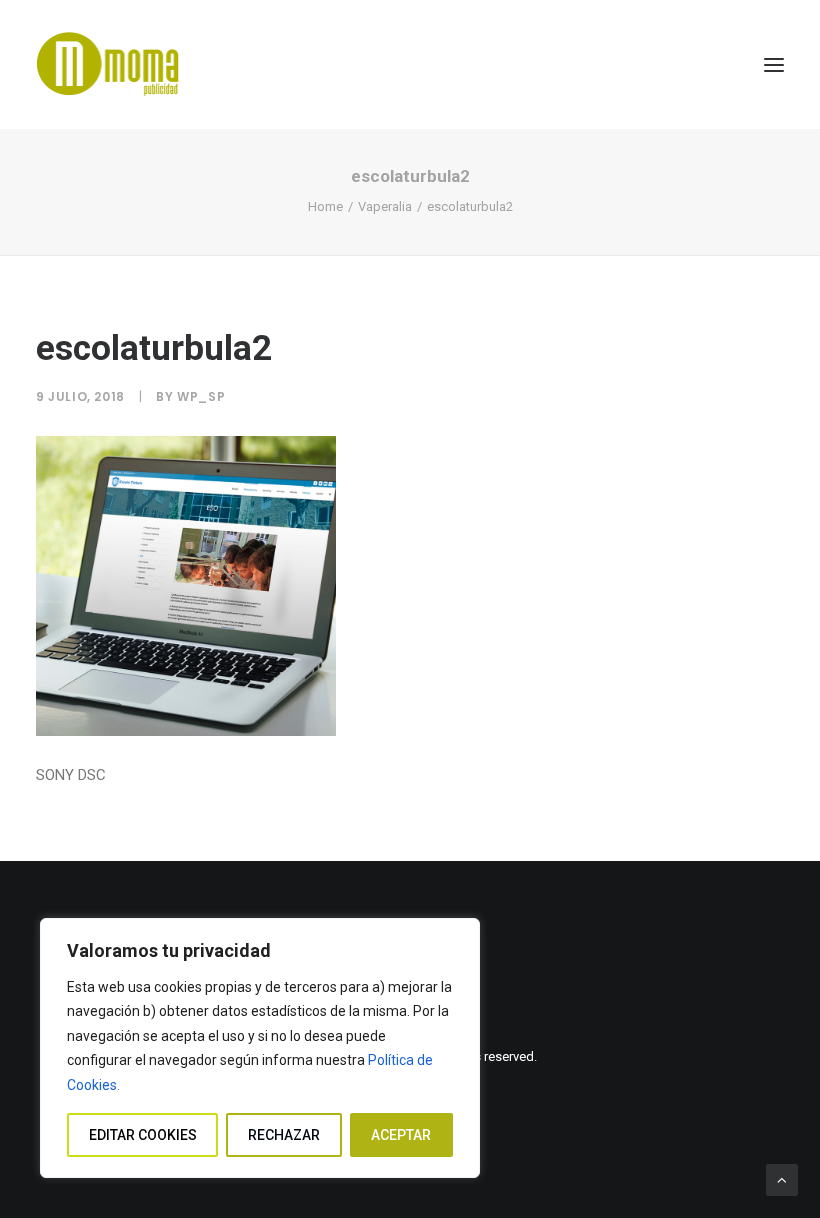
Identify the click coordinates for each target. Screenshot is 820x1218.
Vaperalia (385, 206)
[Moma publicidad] (112, 64)
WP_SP (201, 396)
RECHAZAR (284, 1135)
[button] (774, 64)
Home (325, 206)
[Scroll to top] (782, 1179)
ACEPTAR (401, 1135)
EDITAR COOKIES (143, 1135)
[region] (260, 1048)
